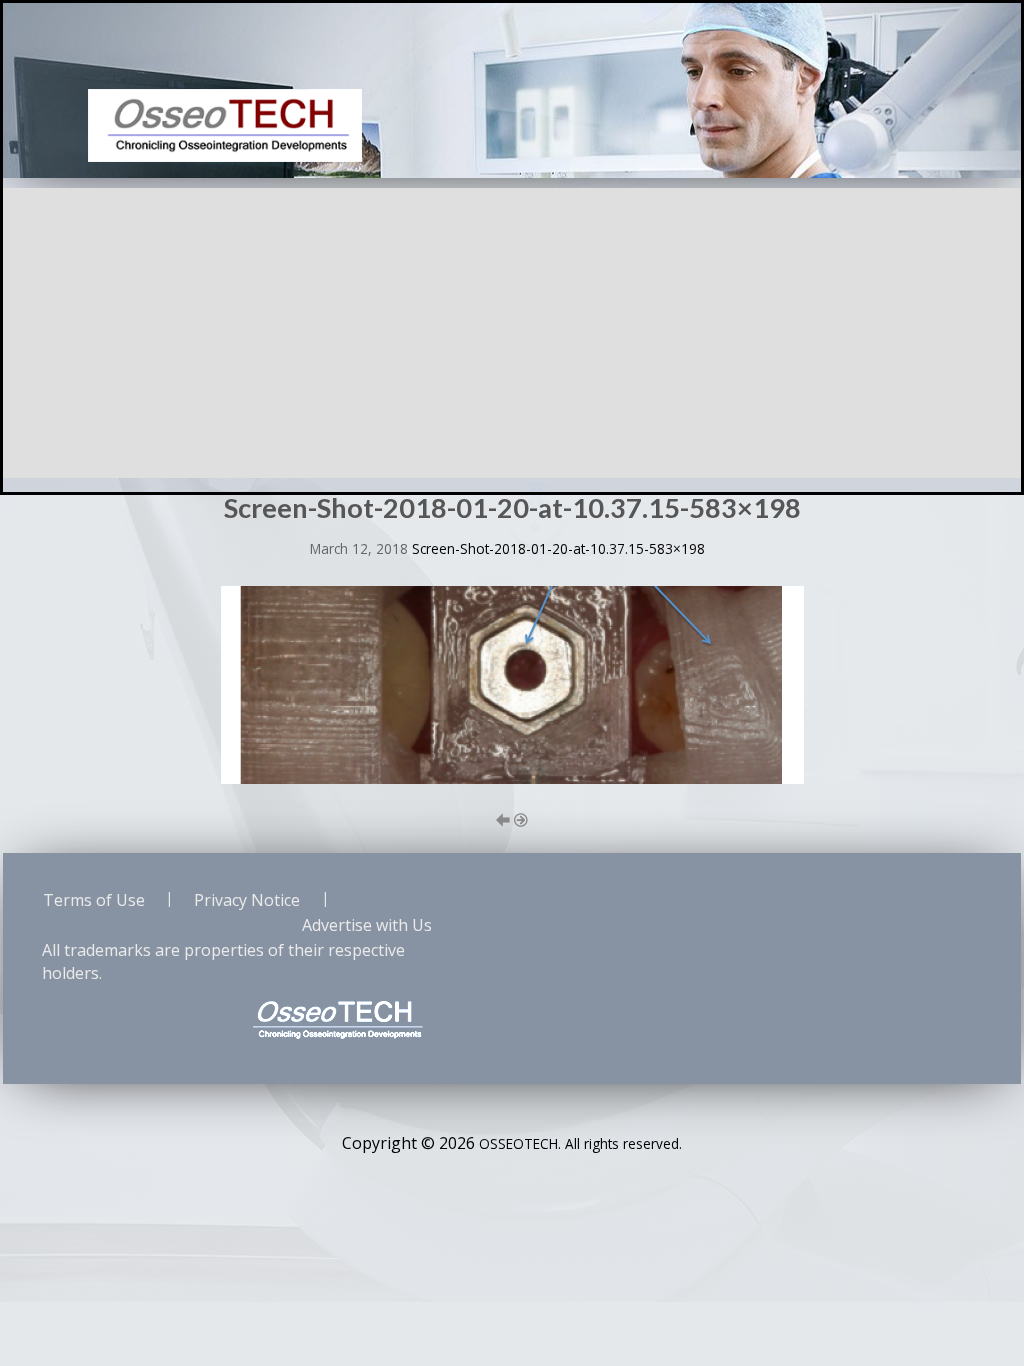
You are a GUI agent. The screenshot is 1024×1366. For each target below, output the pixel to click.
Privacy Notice (247, 900)
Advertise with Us (367, 925)
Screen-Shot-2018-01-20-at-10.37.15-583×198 (558, 548)
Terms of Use (94, 900)
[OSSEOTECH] (225, 124)
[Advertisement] (512, 328)
